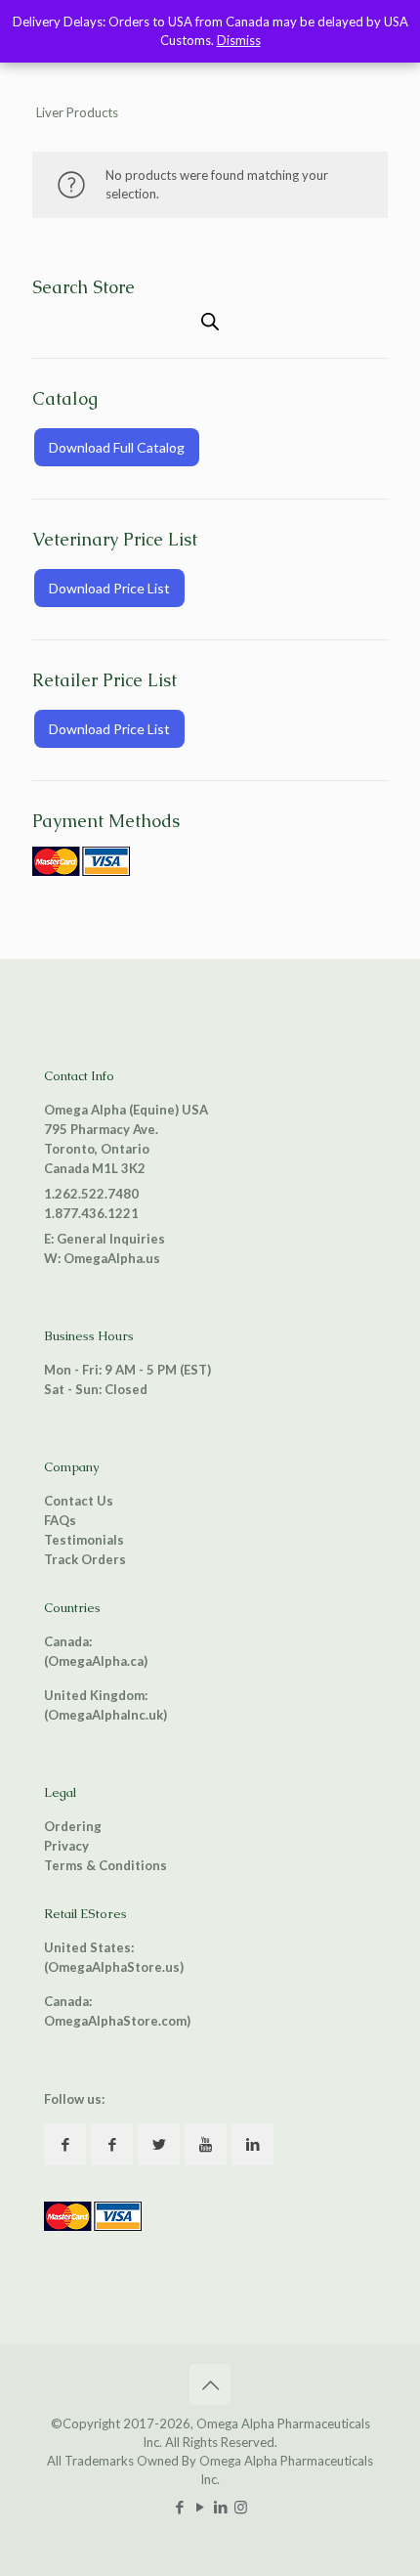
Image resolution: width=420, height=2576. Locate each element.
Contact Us (79, 1501)
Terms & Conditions (105, 1865)
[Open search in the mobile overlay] (210, 321)
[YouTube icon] (200, 2507)
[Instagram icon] (241, 2507)
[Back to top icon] (210, 2384)
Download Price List (109, 588)
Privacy (66, 1846)
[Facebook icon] (179, 2507)
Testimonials (84, 1540)
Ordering (73, 1826)
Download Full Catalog (117, 447)
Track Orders (85, 1559)
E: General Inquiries (105, 1239)
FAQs (60, 1520)
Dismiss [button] (239, 40)
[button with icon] (65, 2144)
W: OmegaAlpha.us (102, 1258)
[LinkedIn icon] (220, 2507)
